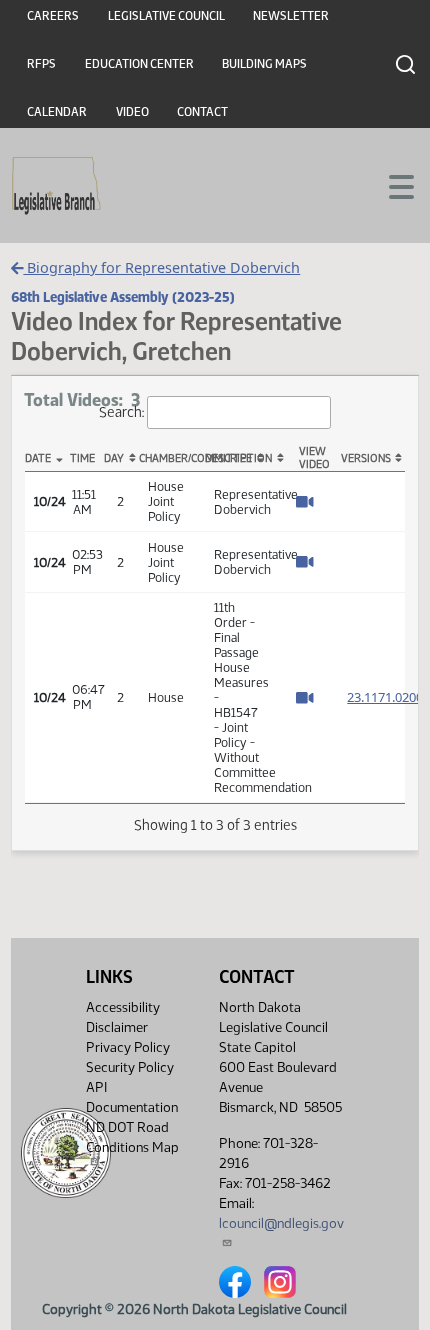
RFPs (41, 64)
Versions (366, 458)
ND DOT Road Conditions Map (132, 1137)
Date (38, 458)
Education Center (139, 64)
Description (238, 458)
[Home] (56, 186)
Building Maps (264, 64)
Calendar (57, 112)
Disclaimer (117, 1027)
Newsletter (291, 16)
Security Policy (130, 1067)
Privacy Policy (128, 1047)
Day (114, 458)
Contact (202, 112)
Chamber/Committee (172, 458)
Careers (53, 16)
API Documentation (132, 1097)
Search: (121, 412)
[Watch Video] (304, 503)
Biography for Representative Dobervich (161, 267)
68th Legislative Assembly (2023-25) (123, 297)
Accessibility (123, 1007)
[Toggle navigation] (391, 185)
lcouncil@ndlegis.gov (281, 1223)
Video (132, 112)
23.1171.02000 (388, 697)
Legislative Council (166, 16)
